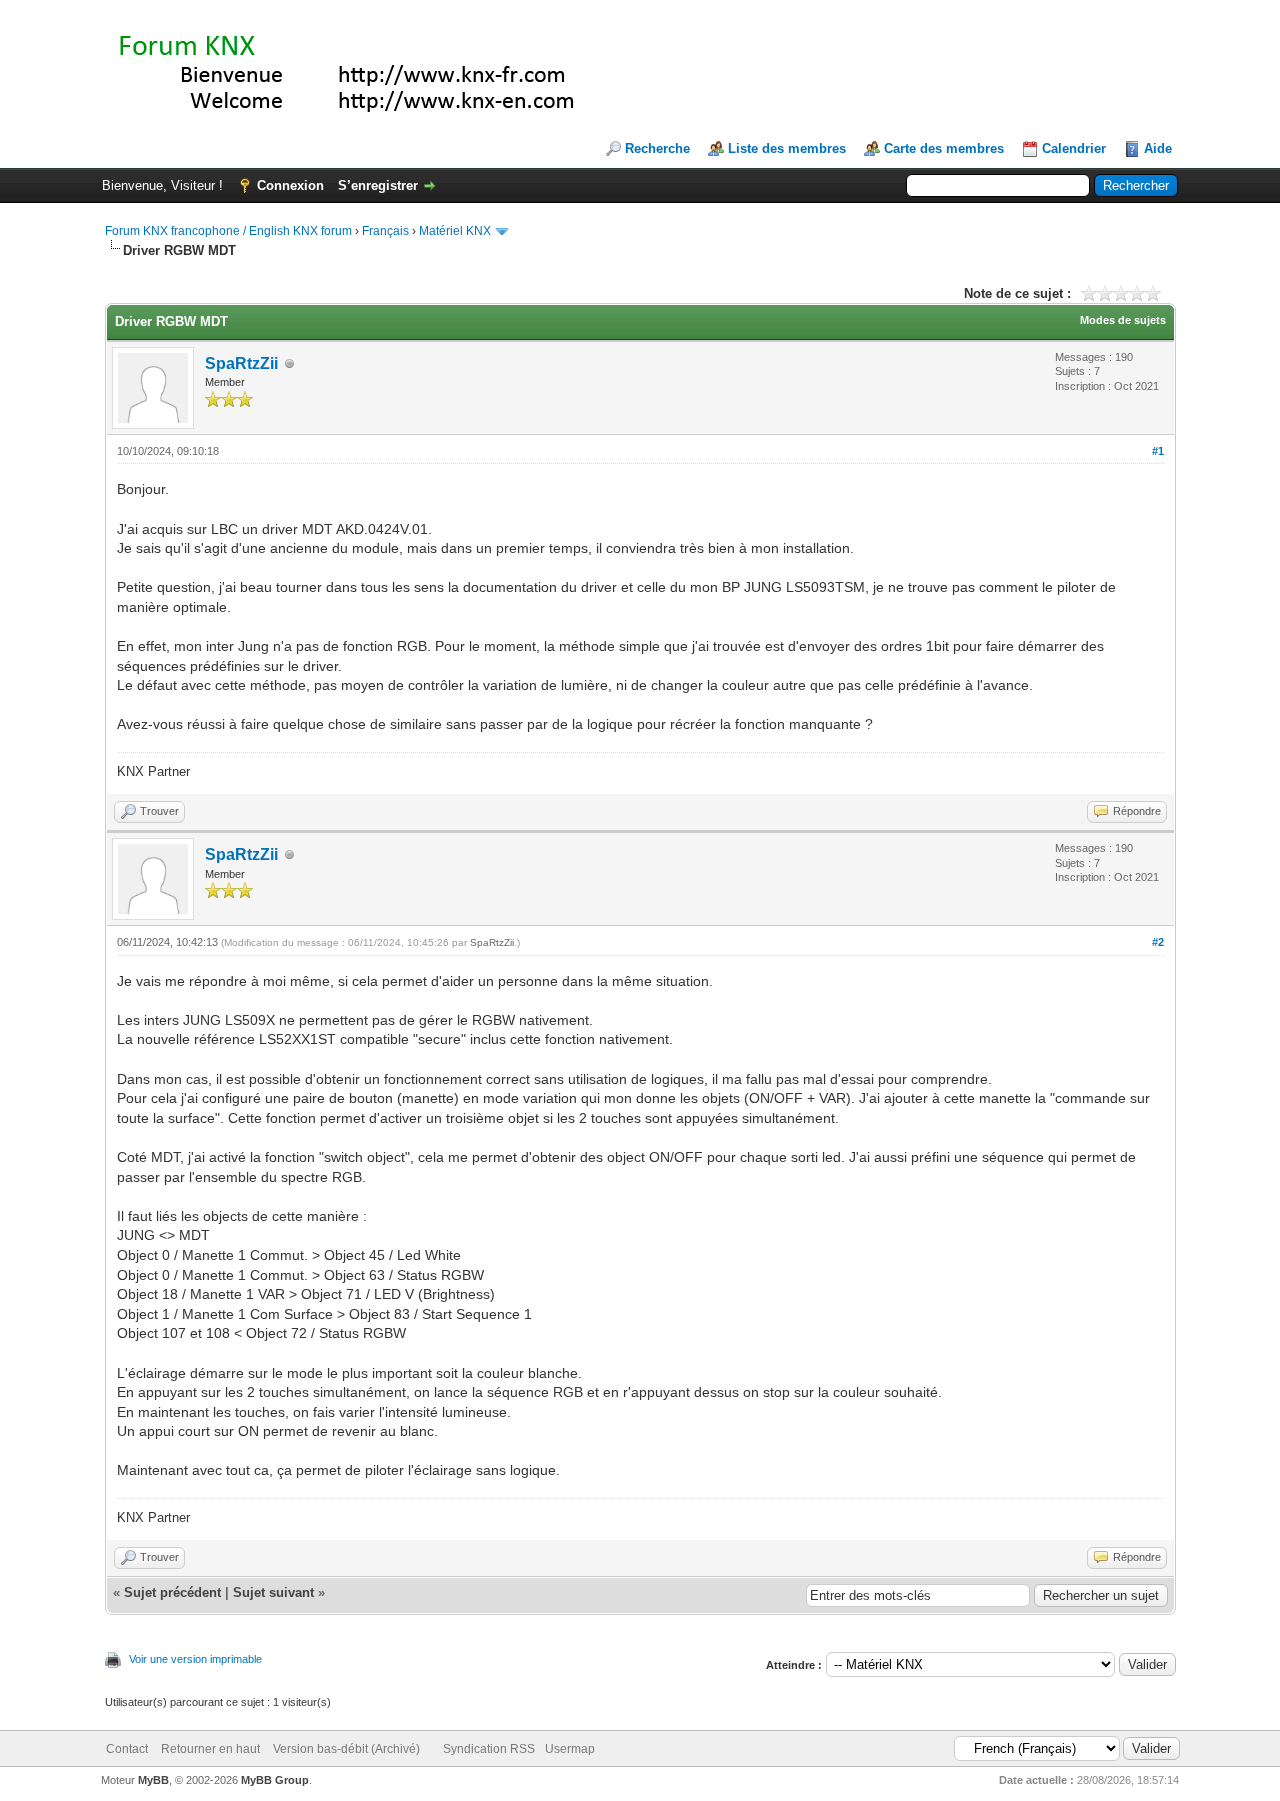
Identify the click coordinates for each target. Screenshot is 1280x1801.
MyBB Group (275, 1780)
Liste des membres (787, 148)
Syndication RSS (489, 1749)
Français (385, 231)
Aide (1158, 148)
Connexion (290, 185)
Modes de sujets (1123, 320)
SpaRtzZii (241, 363)
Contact (127, 1749)
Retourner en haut (210, 1749)
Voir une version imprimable (195, 1659)
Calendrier (1074, 148)
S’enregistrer (378, 185)
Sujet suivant (273, 1592)
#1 (1158, 451)
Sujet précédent (172, 1592)
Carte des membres (944, 148)
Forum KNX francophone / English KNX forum (228, 231)
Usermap (570, 1749)
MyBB (153, 1780)
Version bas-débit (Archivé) (346, 1749)
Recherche (657, 148)
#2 (1158, 942)
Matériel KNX (455, 231)
